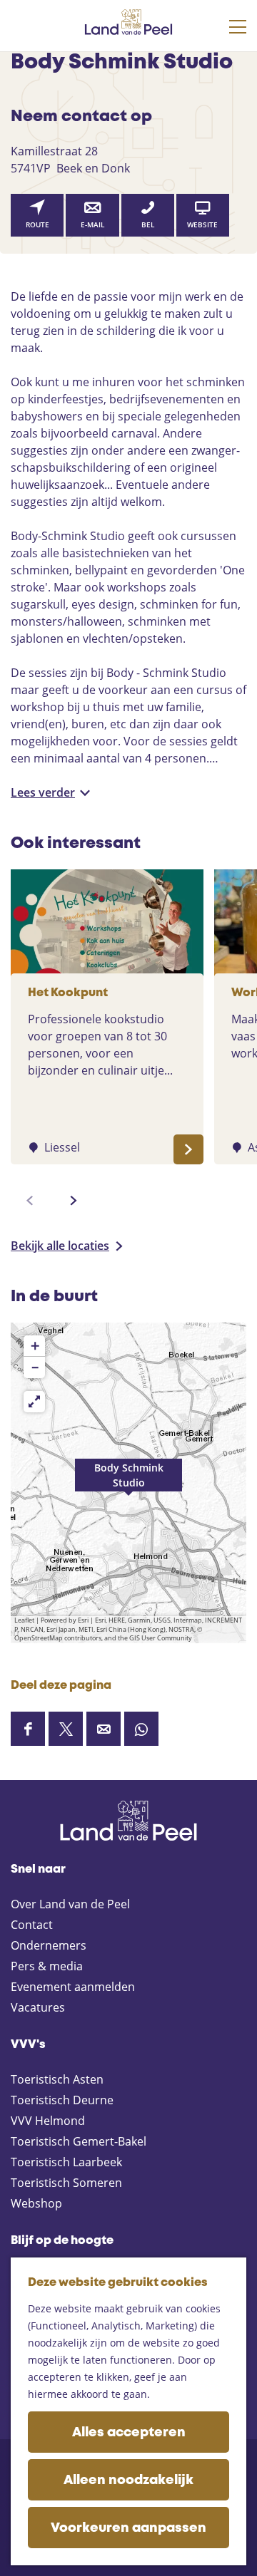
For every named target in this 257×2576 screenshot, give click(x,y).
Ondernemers (49, 1945)
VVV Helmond (48, 2121)
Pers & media (47, 1966)
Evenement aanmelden (73, 1987)
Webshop (36, 2203)
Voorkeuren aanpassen (128, 2528)
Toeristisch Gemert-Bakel (79, 2141)
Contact (32, 1925)
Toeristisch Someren (66, 2183)
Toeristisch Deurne (62, 2100)
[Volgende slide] (74, 1201)
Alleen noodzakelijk (128, 2481)
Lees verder (43, 792)
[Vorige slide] (30, 1201)
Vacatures (38, 2007)
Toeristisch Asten (57, 2079)
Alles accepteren (129, 2433)
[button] (128, 1483)
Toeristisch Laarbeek (66, 2162)
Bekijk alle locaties (60, 1246)
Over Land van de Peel (70, 1904)
